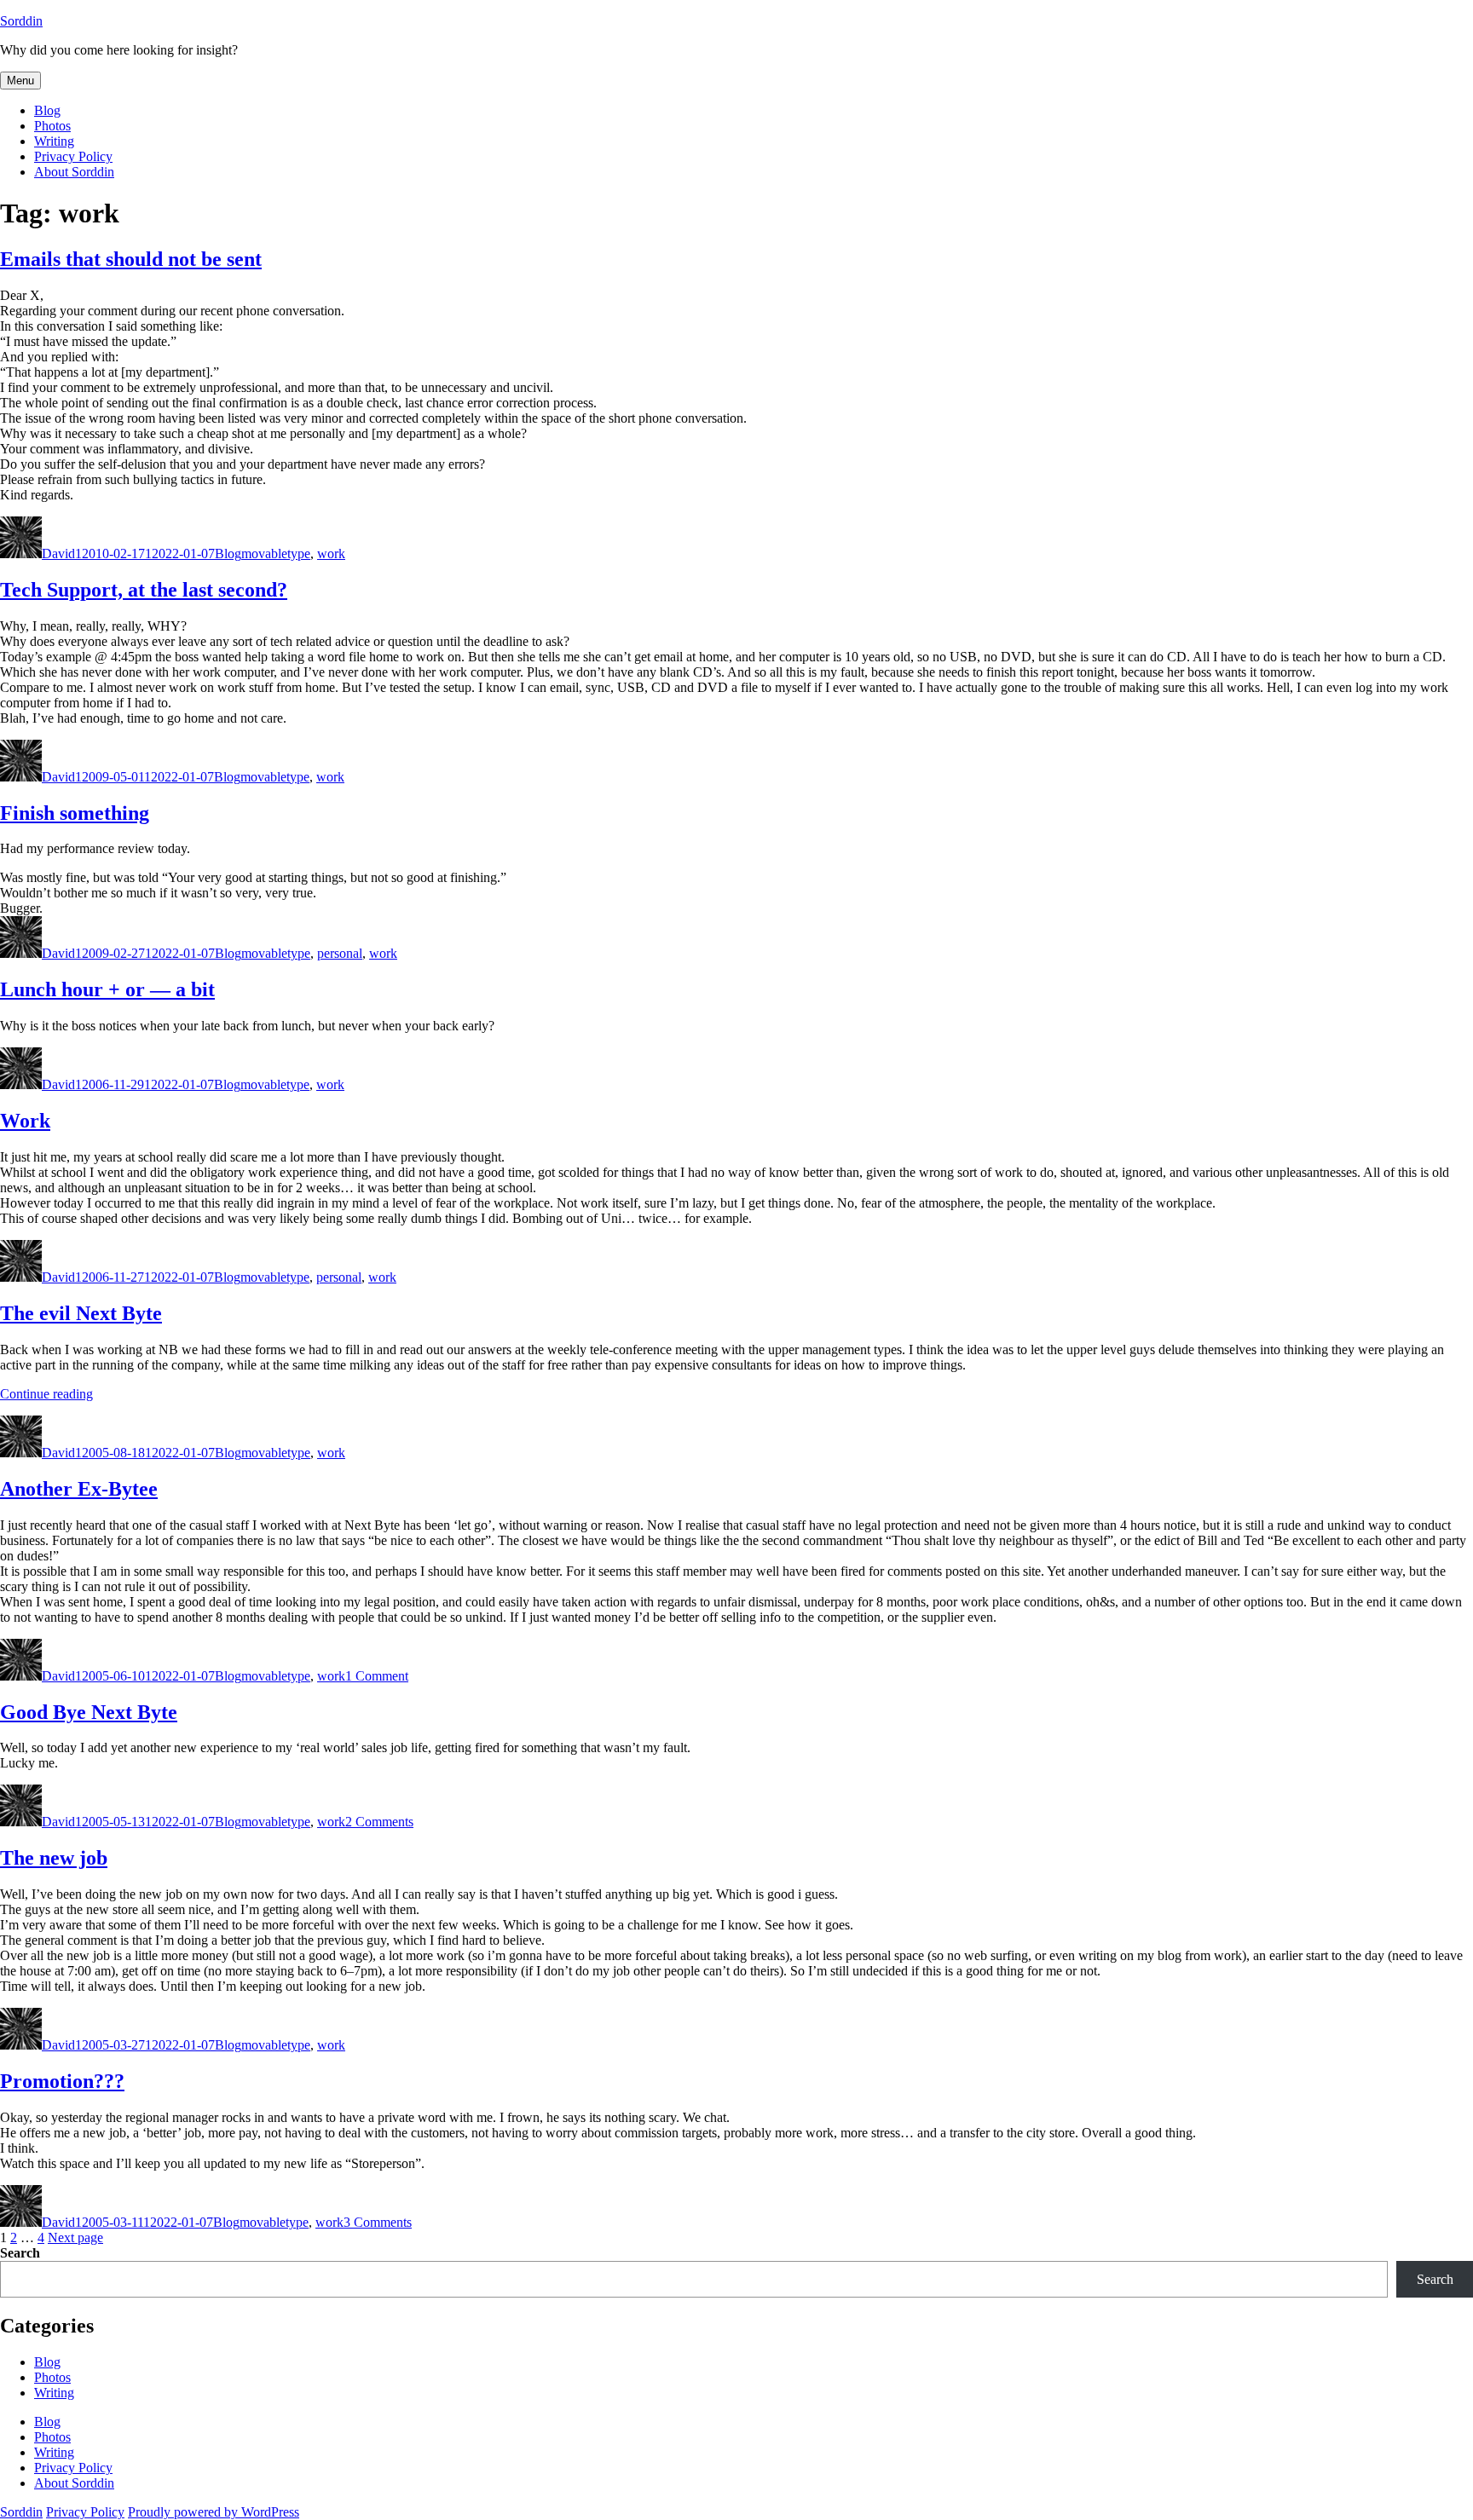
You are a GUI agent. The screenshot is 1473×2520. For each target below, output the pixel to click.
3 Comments (378, 2222)
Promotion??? (62, 2081)
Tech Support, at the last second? (144, 590)
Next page (75, 2237)
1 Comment (377, 1676)
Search (20, 2253)
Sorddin (21, 21)
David (58, 554)
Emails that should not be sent (131, 259)
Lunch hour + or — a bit (107, 989)
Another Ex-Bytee (79, 1489)
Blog (47, 110)
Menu (20, 81)
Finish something (75, 813)
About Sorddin (74, 172)
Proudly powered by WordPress (214, 2512)
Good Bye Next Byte (89, 1712)
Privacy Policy (73, 156)
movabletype (276, 554)
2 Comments (379, 1822)
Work (25, 1121)
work (331, 554)
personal (340, 953)
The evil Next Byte (81, 1313)
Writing (54, 141)
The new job (54, 1858)
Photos (52, 126)
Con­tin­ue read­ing (46, 1394)
